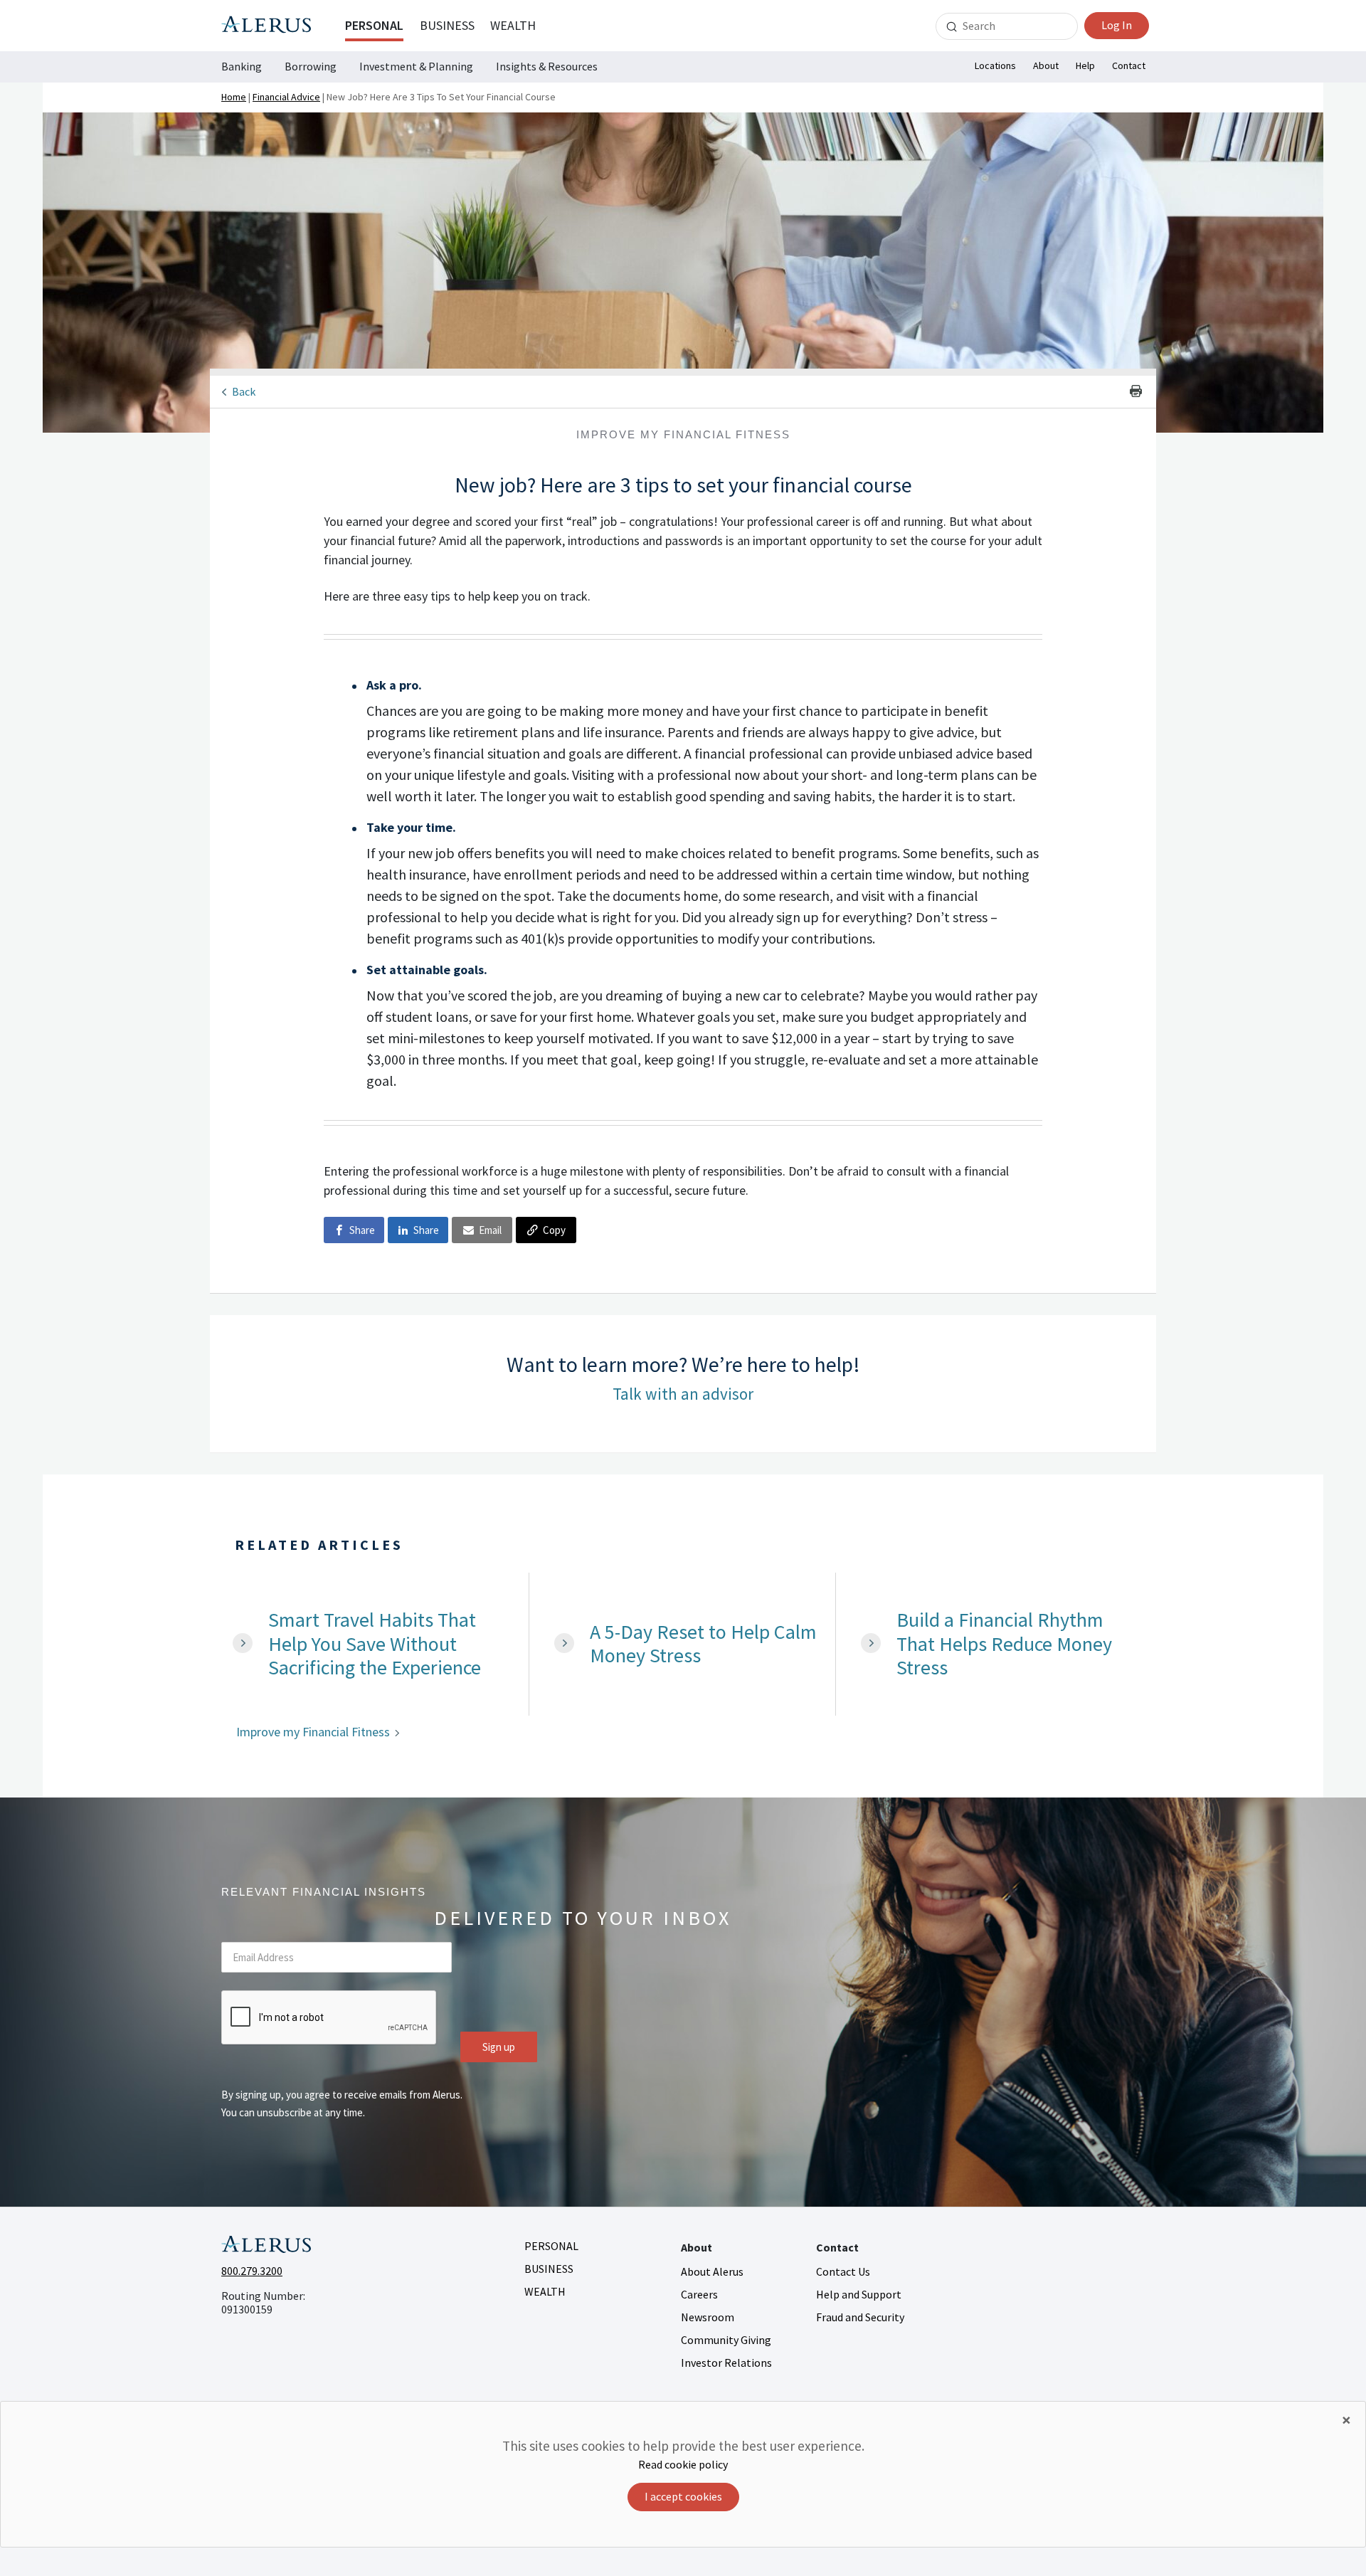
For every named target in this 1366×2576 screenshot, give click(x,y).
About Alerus (712, 2271)
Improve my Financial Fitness (313, 1732)
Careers (699, 2294)
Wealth (513, 25)
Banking (242, 66)
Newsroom (708, 2317)
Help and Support (859, 2294)
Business (447, 25)
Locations (995, 65)
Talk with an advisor (683, 1394)
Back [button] (244, 391)
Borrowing (311, 66)
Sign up (499, 2047)
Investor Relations (726, 2363)
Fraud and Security (860, 2317)
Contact (1129, 65)
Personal (374, 25)
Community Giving (726, 2340)
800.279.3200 (252, 2271)
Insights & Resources (547, 66)
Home (234, 97)
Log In (1117, 25)
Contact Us (843, 2271)
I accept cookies (683, 2496)
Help (1085, 65)
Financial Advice (286, 97)
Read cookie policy (683, 2464)
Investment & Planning (416, 66)
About (1046, 65)
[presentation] (329, 2018)
